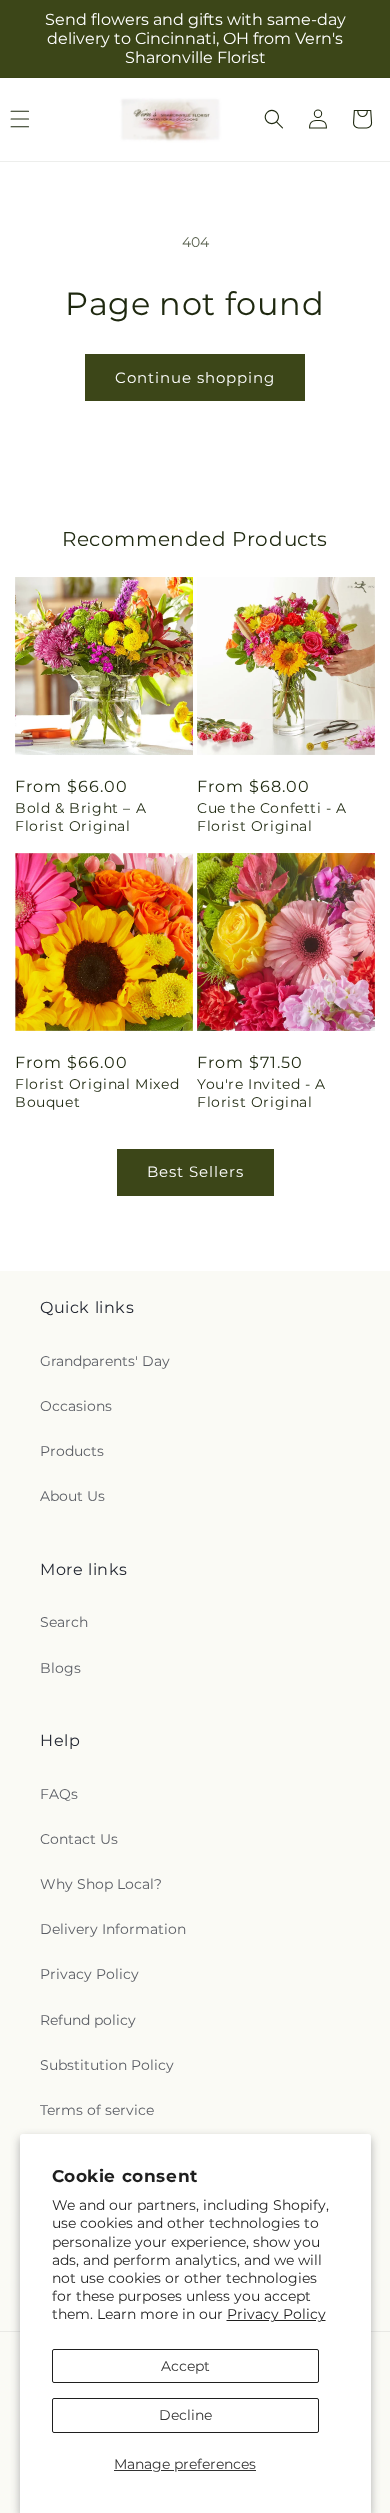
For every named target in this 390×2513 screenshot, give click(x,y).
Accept (185, 2366)
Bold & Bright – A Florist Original (80, 817)
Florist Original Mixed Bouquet (97, 1093)
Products (72, 1451)
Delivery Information (113, 1929)
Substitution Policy (107, 2065)
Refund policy (88, 2020)
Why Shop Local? (101, 1884)
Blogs (60, 1668)
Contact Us (79, 1839)
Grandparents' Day (105, 1361)
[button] (274, 119)
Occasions (76, 1406)
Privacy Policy (276, 2314)
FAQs (59, 1794)
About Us (72, 1496)
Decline (185, 2415)
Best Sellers (195, 1171)
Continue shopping (195, 377)
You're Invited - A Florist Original (261, 1093)
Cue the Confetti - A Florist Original (272, 817)
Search (64, 1622)
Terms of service (97, 2110)
